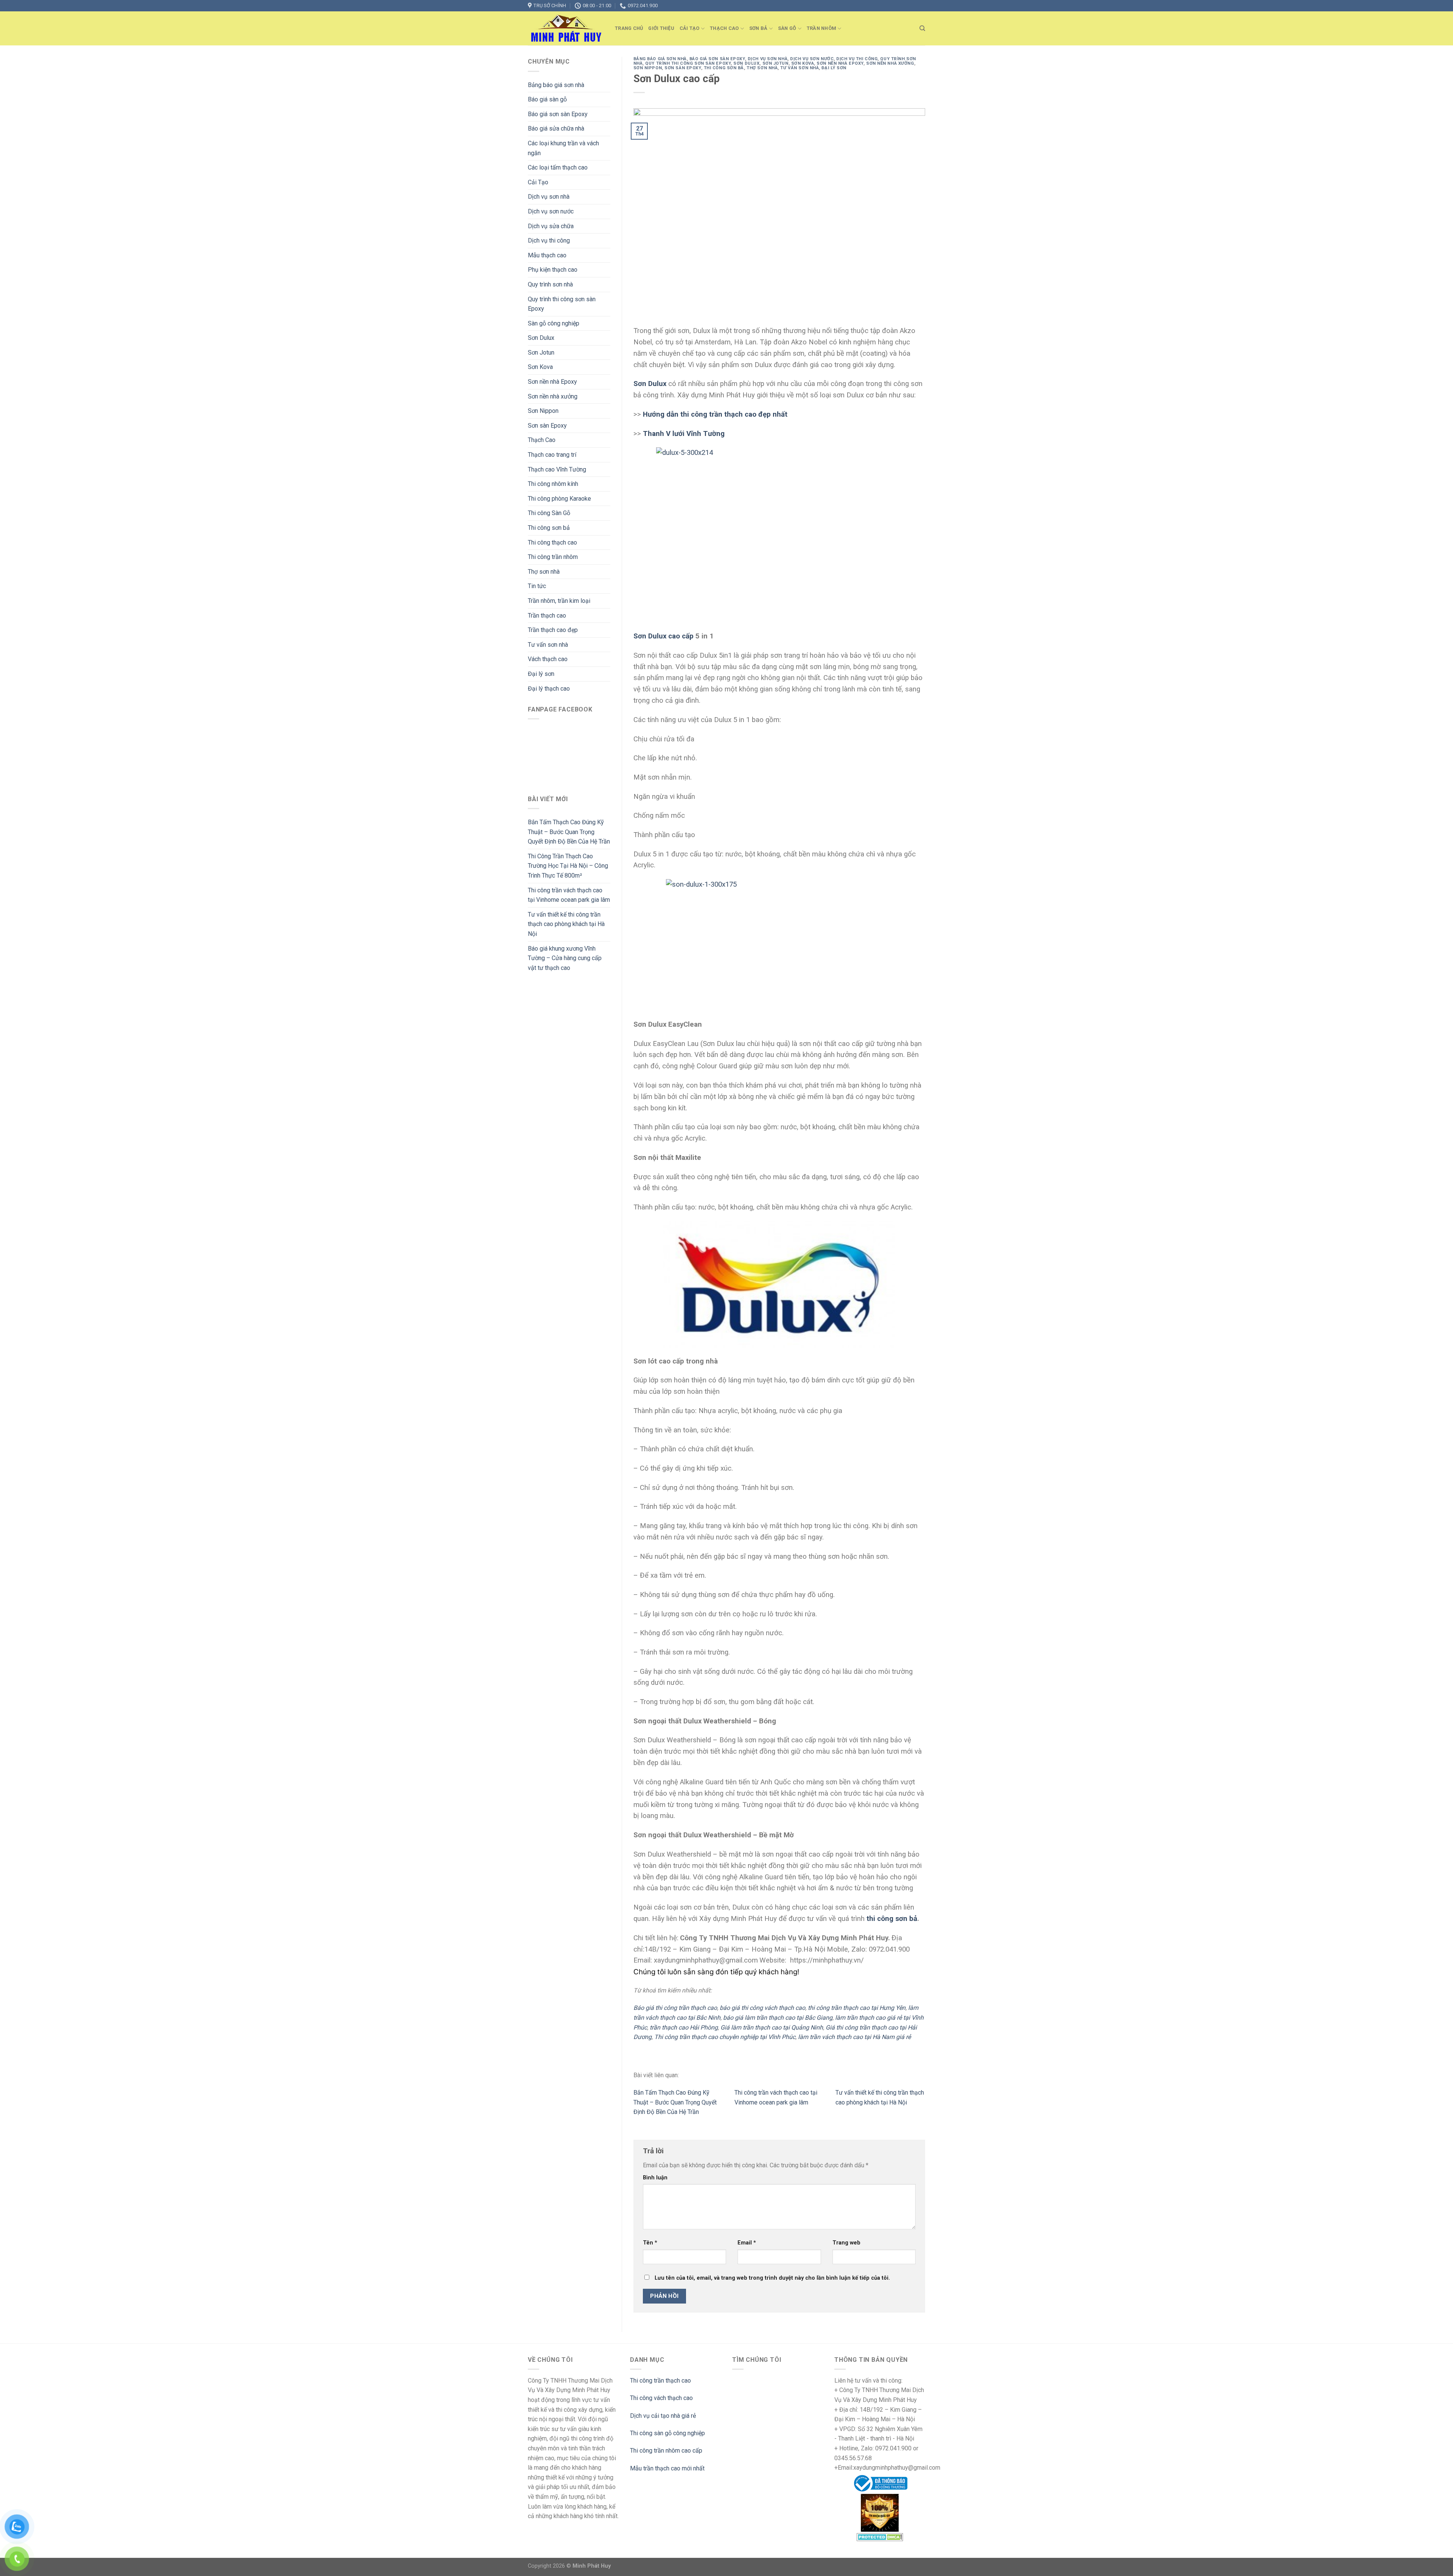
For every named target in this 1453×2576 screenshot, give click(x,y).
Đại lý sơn (541, 674)
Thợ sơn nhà (544, 572)
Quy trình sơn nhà (550, 284)
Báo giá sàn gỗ (547, 99)
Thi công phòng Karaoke (559, 499)
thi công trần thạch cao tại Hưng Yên (857, 2008)
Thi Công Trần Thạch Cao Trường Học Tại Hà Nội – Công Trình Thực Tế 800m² (568, 866)
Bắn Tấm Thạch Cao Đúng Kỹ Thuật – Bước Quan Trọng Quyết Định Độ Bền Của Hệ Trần (569, 832)
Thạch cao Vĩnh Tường (557, 469)
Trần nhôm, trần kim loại (559, 601)
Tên (650, 2243)
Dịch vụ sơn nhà (549, 197)
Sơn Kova (540, 367)
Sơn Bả (758, 28)
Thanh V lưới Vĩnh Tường (684, 434)
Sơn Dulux (541, 338)
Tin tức (537, 586)
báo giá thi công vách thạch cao (762, 2008)
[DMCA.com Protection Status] (880, 2536)
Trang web (846, 2243)
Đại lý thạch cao (549, 689)
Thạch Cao (724, 28)
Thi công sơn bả (549, 528)
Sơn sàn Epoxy (547, 426)
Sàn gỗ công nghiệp (554, 323)
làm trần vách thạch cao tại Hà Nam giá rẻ (854, 2037)
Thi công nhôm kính (553, 484)
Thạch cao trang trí (552, 455)
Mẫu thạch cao (547, 255)
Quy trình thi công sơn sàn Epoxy (562, 304)
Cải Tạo (690, 28)
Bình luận (655, 2178)
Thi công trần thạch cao (660, 2381)
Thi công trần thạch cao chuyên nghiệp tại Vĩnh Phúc (725, 2037)
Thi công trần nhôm (553, 557)
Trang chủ (629, 28)
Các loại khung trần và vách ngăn (563, 148)
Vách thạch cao (548, 659)
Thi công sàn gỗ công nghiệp (667, 2433)
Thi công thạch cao (552, 542)
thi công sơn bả (892, 1919)
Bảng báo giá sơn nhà (556, 85)
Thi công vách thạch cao (661, 2398)
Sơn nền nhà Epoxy (552, 382)
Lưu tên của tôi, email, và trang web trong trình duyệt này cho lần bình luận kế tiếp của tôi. (772, 2278)
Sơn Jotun (541, 353)
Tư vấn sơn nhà (548, 645)
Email (747, 2243)
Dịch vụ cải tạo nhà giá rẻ (663, 2416)
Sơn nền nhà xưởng (553, 396)
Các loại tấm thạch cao (558, 167)
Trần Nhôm (821, 28)
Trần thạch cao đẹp (553, 630)
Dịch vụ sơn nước (551, 211)
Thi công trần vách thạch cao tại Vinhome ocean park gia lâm (569, 895)
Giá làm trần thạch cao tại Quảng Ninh (772, 2027)
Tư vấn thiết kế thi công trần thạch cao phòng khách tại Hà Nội (566, 924)
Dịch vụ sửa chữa (551, 226)
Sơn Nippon (543, 411)
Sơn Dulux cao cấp (663, 636)
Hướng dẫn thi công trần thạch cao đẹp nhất (715, 414)
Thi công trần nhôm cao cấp (666, 2451)
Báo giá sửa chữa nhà (556, 128)
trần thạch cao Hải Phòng (684, 2027)
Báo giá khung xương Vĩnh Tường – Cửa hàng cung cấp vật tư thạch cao (565, 958)
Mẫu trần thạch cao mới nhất (667, 2468)
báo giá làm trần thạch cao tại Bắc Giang (778, 2018)
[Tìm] (922, 28)
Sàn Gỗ (787, 28)
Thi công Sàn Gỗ (549, 513)
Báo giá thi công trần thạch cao (675, 2008)
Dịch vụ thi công (549, 240)
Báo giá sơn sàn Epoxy (558, 114)
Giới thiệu (661, 28)
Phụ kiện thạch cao (553, 270)
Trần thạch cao (547, 616)
